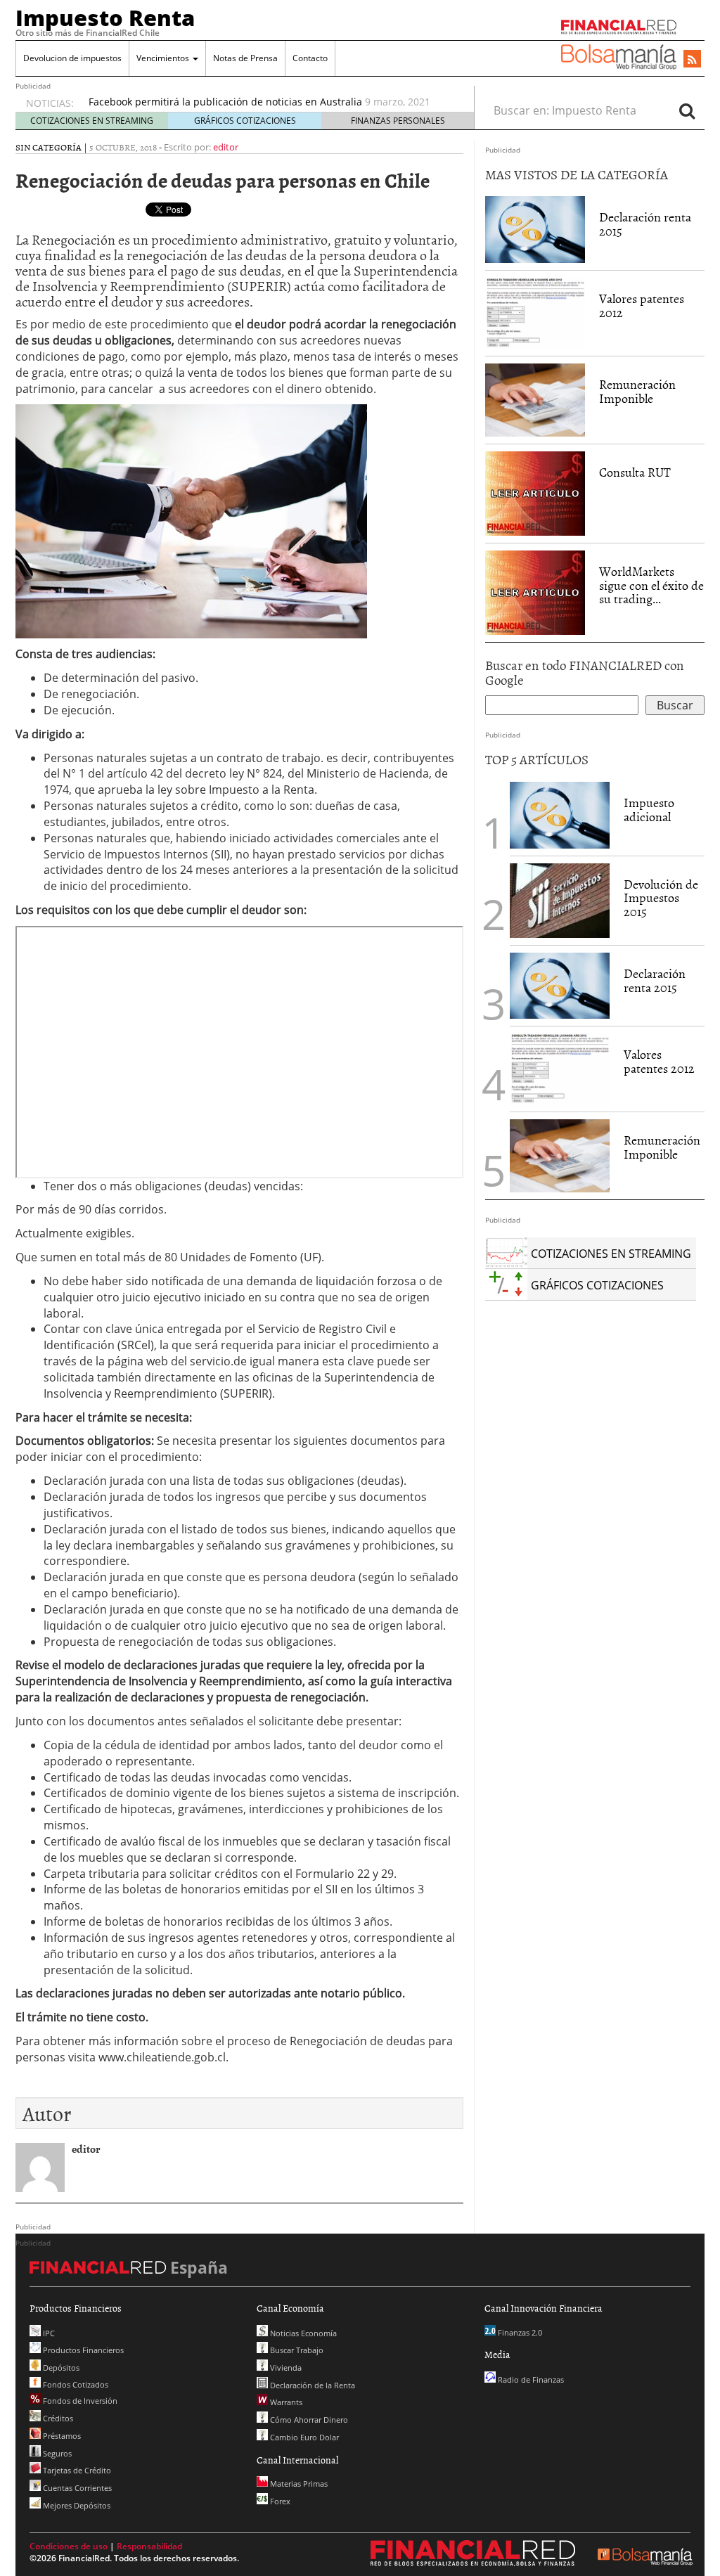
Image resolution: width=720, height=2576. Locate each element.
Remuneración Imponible (637, 391)
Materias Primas (298, 2484)
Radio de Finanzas (530, 2379)
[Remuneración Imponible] (535, 399)
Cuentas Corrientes (76, 2488)
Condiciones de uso (69, 2546)
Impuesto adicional (649, 810)
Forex (279, 2501)
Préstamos (61, 2436)
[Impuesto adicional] (560, 815)
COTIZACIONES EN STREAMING (92, 121)
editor (226, 147)
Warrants (285, 2402)
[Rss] (692, 60)
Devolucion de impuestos (72, 58)
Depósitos (60, 2368)
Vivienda (285, 2368)
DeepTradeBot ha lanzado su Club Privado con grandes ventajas (240, 102)
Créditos (57, 2418)
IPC (48, 2333)
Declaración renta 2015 (645, 224)
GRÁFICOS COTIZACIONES (245, 121)
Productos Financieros (82, 2350)
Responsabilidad (149, 2546)
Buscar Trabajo (296, 2350)
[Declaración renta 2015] (535, 229)
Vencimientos (164, 58)
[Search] (687, 110)
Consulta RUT (635, 472)
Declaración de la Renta (311, 2385)
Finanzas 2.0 (519, 2332)
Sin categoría (49, 147)
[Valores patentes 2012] (535, 312)
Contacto (310, 58)
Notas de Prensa (245, 58)
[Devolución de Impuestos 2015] (560, 901)
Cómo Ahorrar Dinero (308, 2420)
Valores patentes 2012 (642, 305)
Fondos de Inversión (79, 2401)
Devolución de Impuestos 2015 (661, 898)
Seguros (56, 2453)
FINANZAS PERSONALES (398, 121)
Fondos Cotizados (75, 2384)
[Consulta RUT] (535, 492)
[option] (268, 109)
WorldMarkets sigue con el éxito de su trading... (651, 585)
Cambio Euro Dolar (303, 2437)
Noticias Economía (302, 2333)
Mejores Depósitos (76, 2505)
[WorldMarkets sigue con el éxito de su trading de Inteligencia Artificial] (535, 591)
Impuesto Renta (105, 18)
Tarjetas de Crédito (76, 2470)
